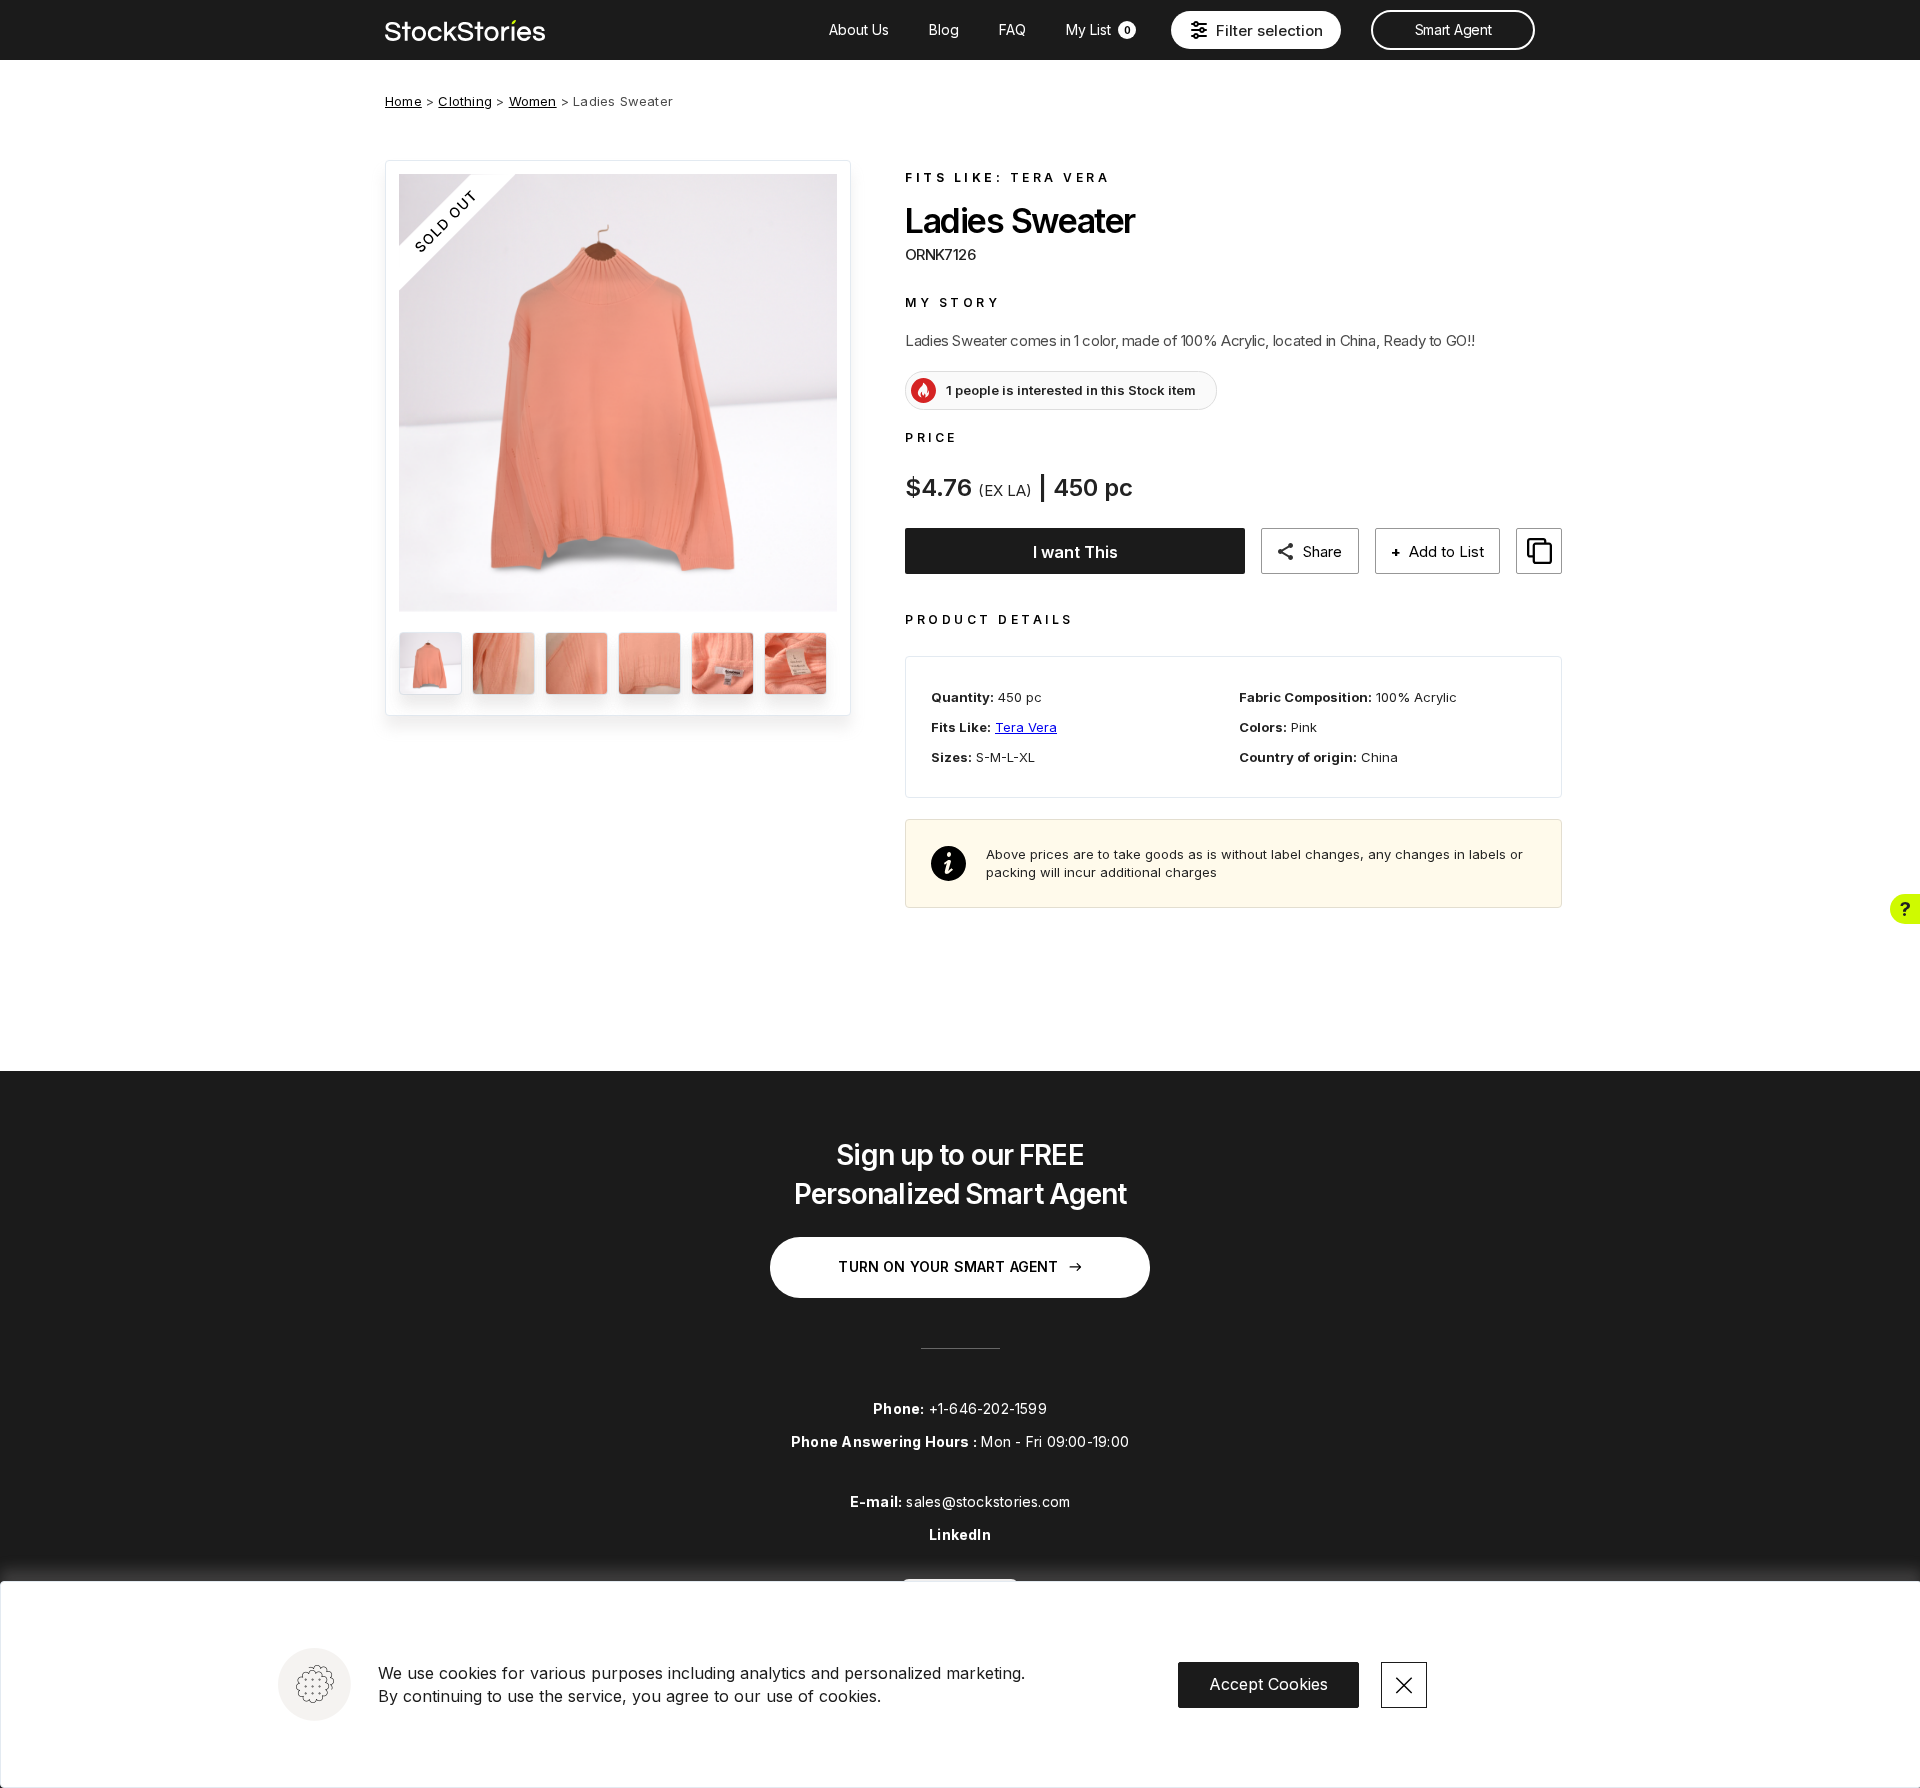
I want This (1075, 552)
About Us (859, 29)
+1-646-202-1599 (988, 1408)
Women (533, 101)
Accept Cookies (1268, 1684)
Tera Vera (1060, 177)
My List (1098, 29)
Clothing (465, 101)
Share (1322, 551)
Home (403, 101)
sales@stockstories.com (988, 1501)
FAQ (1012, 29)
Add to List (1437, 551)
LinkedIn (960, 1534)
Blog (944, 29)
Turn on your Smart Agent (948, 1266)
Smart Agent (1453, 29)
